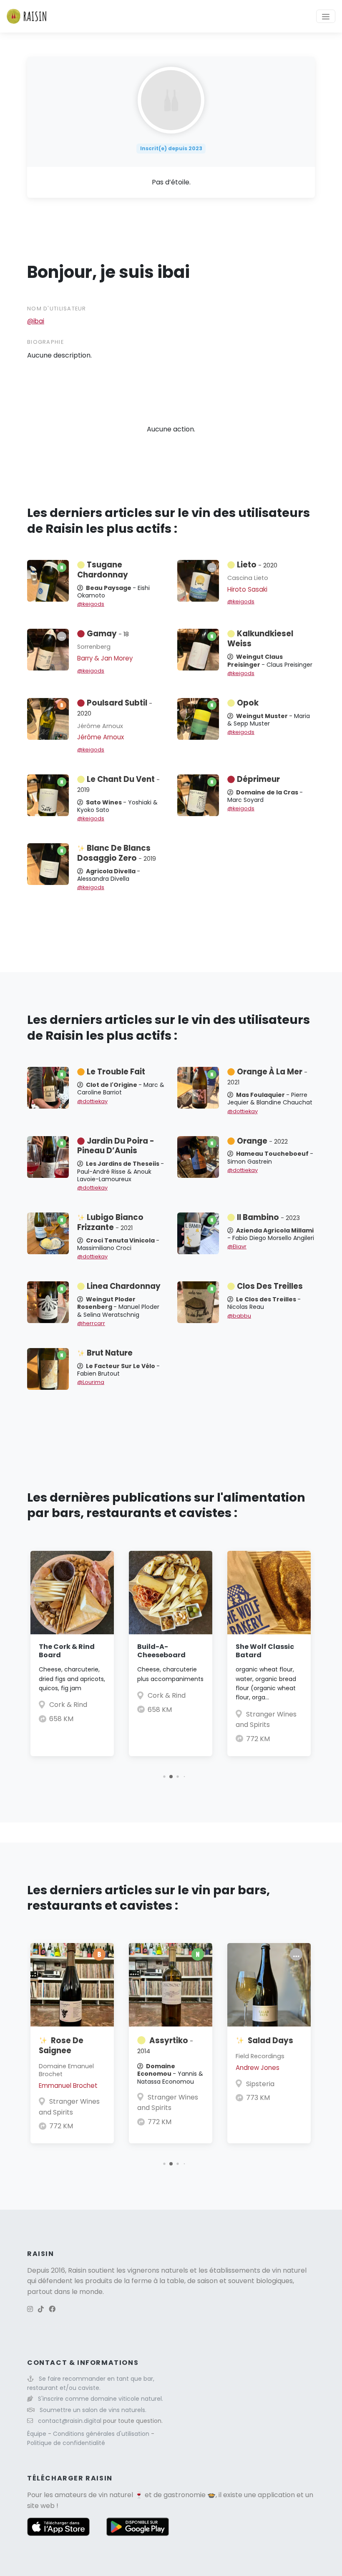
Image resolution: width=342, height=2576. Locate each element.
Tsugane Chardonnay (103, 570)
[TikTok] (41, 2309)
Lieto (257, 565)
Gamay (108, 634)
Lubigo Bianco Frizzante (110, 1222)
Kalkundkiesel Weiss (260, 639)
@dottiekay (92, 1101)
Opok (248, 703)
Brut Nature (110, 1353)
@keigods (91, 604)
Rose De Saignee (61, 2045)
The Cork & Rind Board (67, 1651)
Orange (262, 1141)
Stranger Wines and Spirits (69, 2107)
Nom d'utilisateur (57, 309)
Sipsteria (260, 2084)
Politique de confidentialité (66, 2443)
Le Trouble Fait (116, 1072)
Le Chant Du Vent (118, 784)
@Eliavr (237, 1246)
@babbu (239, 1316)
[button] (164, 1776)
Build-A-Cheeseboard (161, 1651)
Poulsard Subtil (115, 708)
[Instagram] (30, 2309)
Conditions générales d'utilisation (102, 2434)
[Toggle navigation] (326, 16)
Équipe (38, 2434)
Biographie (45, 342)
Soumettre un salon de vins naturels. (93, 2410)
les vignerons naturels (152, 2270)
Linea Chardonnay (124, 1286)
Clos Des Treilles (270, 1286)
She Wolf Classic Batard (265, 1651)
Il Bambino (268, 1217)
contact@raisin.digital (70, 2421)
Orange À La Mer (267, 1076)
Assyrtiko (165, 2045)
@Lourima (91, 1382)
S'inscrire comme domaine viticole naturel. (101, 2399)
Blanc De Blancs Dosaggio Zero (117, 853)
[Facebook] (52, 2309)
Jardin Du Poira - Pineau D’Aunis (116, 1146)
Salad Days (270, 2040)
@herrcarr (91, 1323)
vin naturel (116, 2495)
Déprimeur (258, 779)
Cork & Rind (68, 1705)
